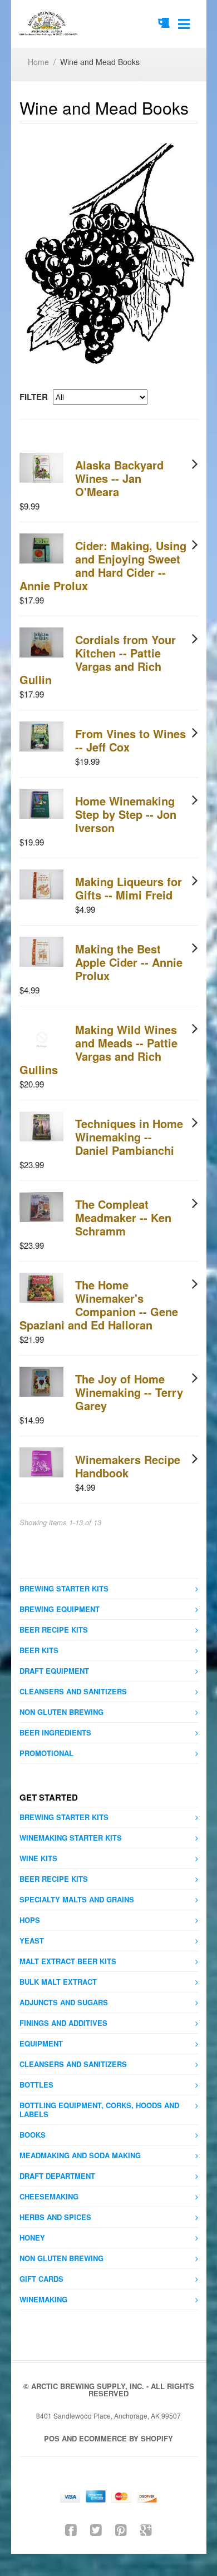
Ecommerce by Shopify (126, 2438)
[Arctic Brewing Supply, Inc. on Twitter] (96, 2529)
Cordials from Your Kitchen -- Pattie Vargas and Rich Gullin (98, 659)
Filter (34, 397)
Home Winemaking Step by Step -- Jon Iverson (126, 814)
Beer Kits (39, 1650)
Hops (30, 1920)
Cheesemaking (49, 2196)
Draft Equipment (54, 1671)
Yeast (32, 1940)
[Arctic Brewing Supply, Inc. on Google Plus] (146, 2529)
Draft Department (57, 2176)
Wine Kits (38, 1858)
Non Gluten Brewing (61, 1712)
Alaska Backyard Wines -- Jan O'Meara (119, 478)
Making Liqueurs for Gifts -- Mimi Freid (129, 888)
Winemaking (43, 2299)
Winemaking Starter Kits (71, 1838)
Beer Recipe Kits (54, 1630)
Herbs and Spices (55, 2217)
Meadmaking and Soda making (80, 2155)
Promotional (46, 1753)
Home (38, 62)
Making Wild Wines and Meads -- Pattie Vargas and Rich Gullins (98, 1049)
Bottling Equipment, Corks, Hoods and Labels (99, 2110)
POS (52, 2438)
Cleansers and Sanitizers (73, 1691)
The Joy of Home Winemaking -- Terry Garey (129, 1392)
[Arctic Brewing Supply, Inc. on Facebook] (71, 2529)
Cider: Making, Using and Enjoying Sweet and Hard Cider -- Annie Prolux (103, 565)
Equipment (41, 2043)
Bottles (36, 2085)
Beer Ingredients (55, 1732)
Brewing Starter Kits (64, 1588)
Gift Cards (41, 2279)
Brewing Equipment (60, 1609)
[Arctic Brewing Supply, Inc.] (49, 24)
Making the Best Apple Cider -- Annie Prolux (129, 962)
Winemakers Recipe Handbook (128, 1466)
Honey (32, 2238)
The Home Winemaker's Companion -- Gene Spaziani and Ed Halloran (99, 1305)
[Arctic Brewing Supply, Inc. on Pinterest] (121, 2529)
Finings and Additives (63, 2023)
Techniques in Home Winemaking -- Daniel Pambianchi (129, 1137)
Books (33, 2135)
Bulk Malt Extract (58, 1982)
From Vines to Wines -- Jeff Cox (130, 740)
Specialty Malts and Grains (77, 1899)
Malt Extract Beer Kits (68, 1961)
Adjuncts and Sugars (64, 2002)
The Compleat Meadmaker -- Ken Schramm (123, 1217)
